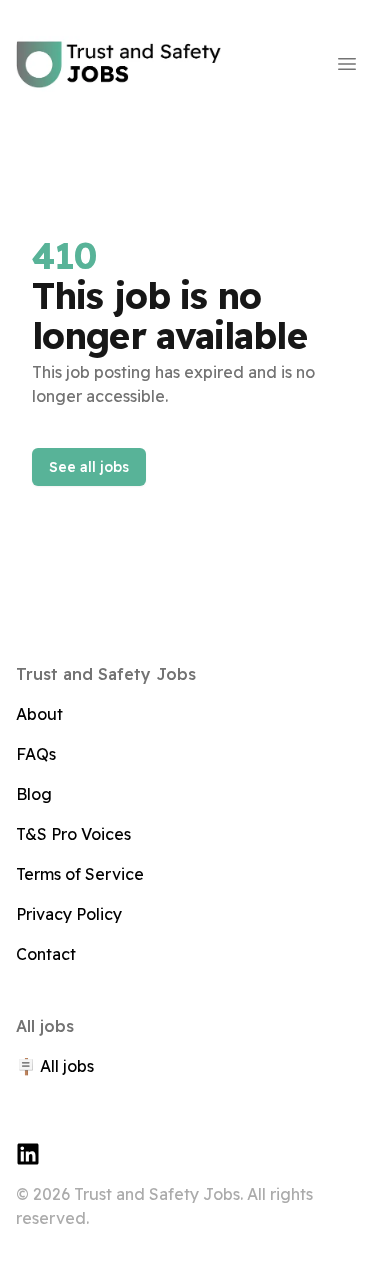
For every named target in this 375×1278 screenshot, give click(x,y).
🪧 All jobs (55, 1066)
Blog (34, 794)
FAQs (36, 754)
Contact (46, 954)
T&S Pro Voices (73, 834)
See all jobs (89, 467)
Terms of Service (80, 874)
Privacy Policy (69, 914)
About (39, 714)
